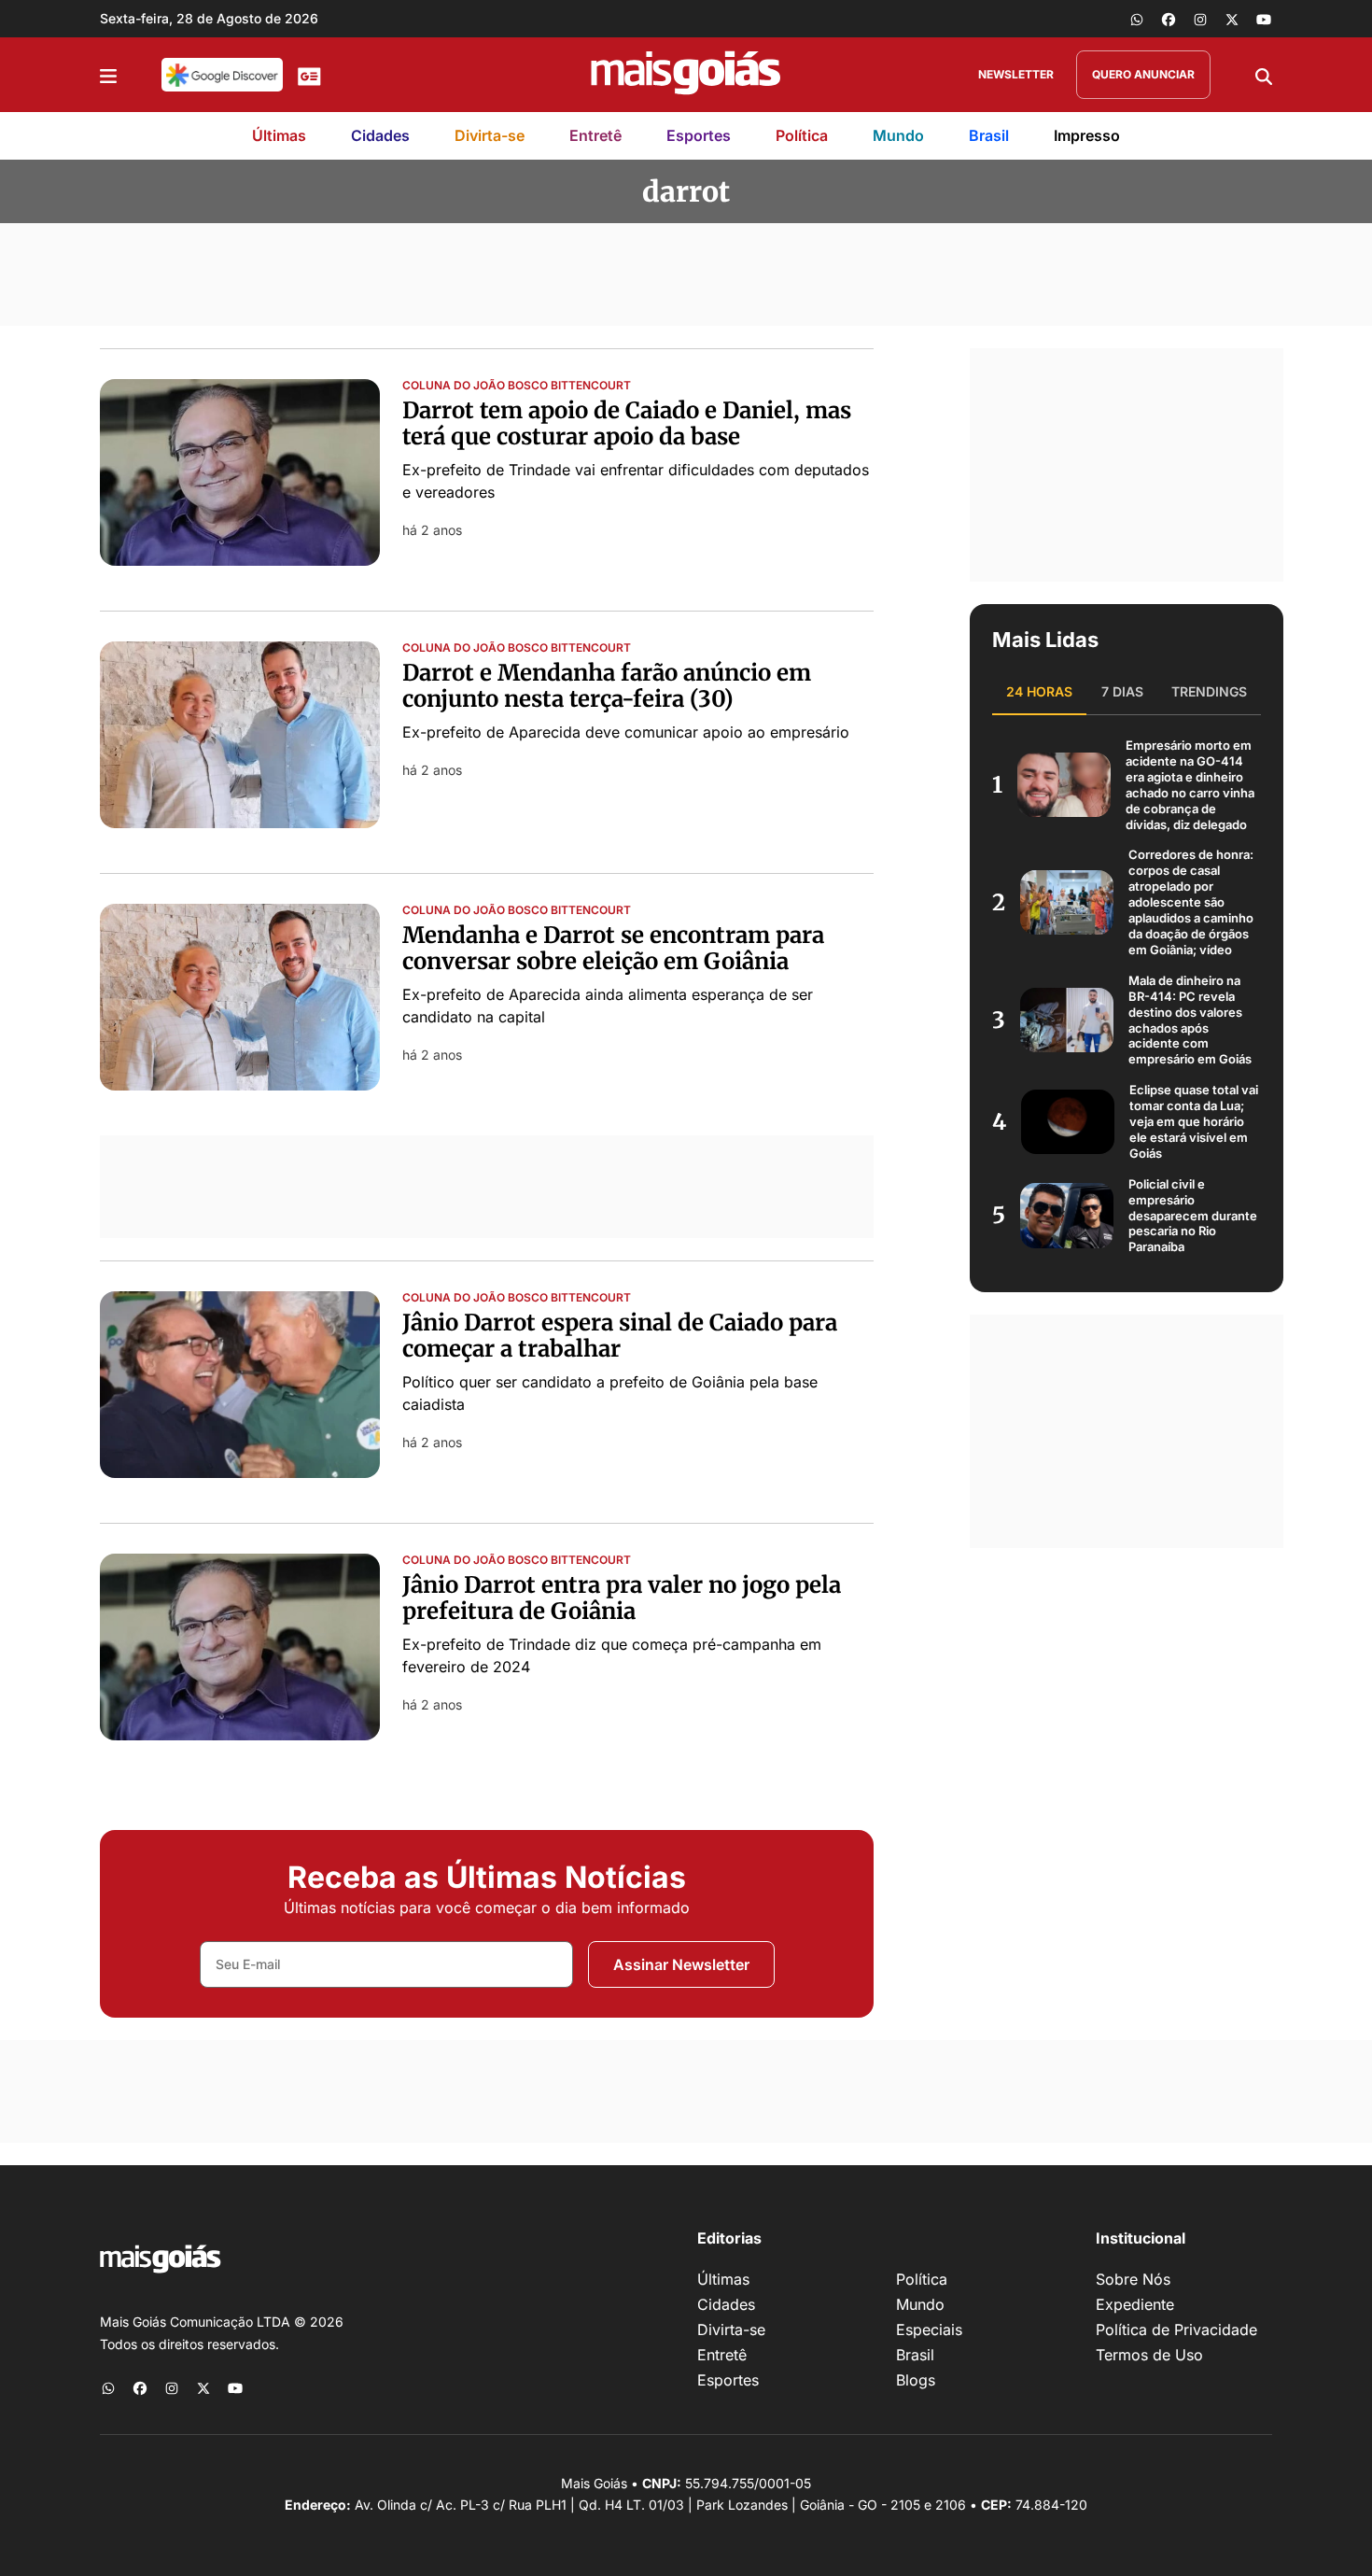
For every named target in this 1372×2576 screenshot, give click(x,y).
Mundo (898, 135)
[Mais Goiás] (686, 75)
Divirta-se (490, 135)
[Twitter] (1232, 19)
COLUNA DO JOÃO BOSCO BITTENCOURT (517, 386)
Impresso (1087, 135)
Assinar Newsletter (681, 1964)
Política (802, 135)
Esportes (699, 135)
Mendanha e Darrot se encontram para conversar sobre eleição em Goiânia (613, 949)
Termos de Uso (1149, 2355)
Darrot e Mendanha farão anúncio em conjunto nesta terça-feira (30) (607, 686)
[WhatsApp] (1137, 19)
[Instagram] (1200, 19)
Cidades (380, 135)
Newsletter (1016, 74)
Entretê (595, 135)
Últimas (279, 135)
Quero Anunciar (1143, 74)
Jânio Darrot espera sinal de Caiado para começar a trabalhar (620, 1336)
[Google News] (309, 75)
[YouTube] (1264, 19)
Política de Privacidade (1176, 2330)
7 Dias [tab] (1122, 691)
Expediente (1135, 2304)
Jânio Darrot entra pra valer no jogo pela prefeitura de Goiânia (622, 1598)
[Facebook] (1169, 19)
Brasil (989, 135)
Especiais (929, 2330)
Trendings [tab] (1209, 691)
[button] (108, 75)
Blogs (916, 2380)
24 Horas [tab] (1039, 691)
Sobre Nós (1133, 2279)
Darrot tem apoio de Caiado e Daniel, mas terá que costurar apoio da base (627, 424)
